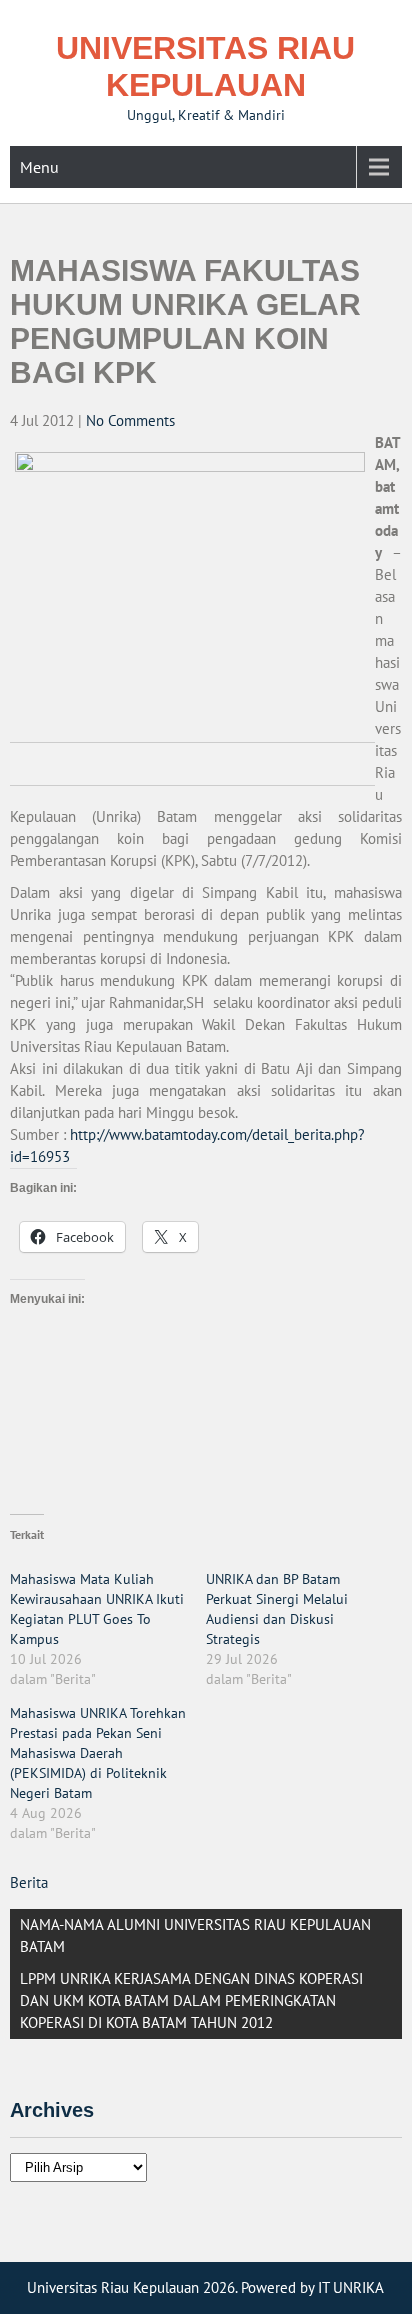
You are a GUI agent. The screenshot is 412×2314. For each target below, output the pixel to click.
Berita (29, 1882)
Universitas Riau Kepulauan (205, 66)
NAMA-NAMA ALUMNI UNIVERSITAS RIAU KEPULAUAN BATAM (195, 1935)
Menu (39, 167)
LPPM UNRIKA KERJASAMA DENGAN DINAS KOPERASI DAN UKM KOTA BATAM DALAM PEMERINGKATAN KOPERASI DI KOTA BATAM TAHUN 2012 (191, 2000)
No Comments (130, 420)
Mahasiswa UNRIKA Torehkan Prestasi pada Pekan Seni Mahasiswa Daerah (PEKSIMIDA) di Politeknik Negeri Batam (98, 1753)
